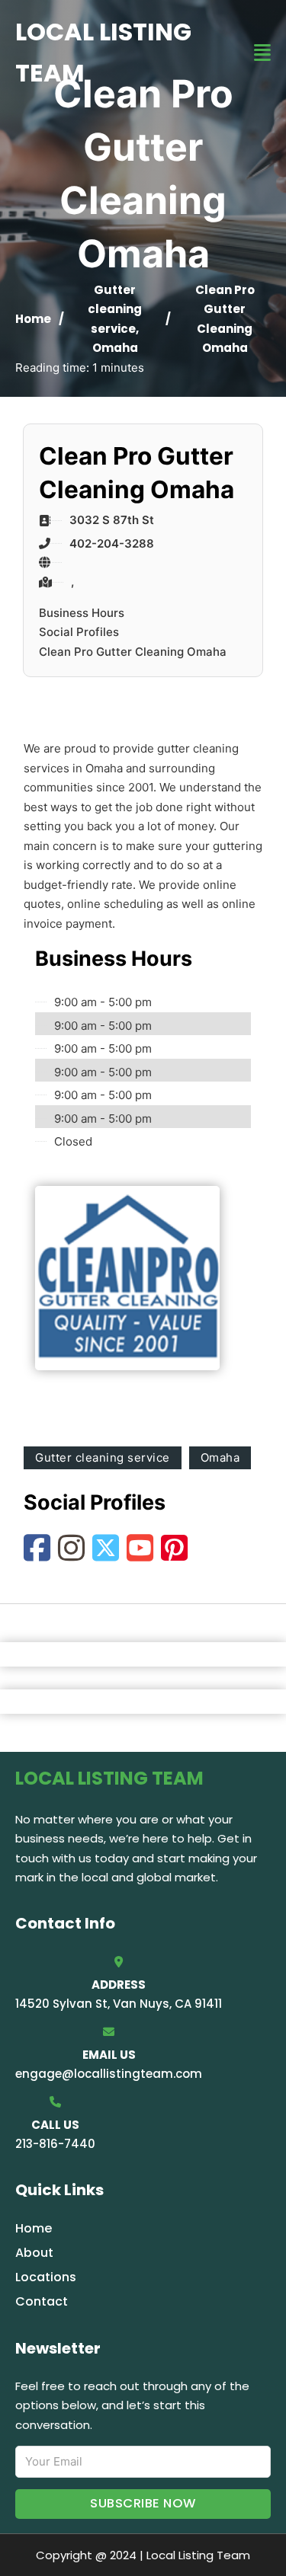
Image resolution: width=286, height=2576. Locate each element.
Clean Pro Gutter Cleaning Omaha (133, 652)
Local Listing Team (103, 52)
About (34, 2253)
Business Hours (82, 613)
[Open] (262, 53)
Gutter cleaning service (115, 309)
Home (33, 319)
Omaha (115, 348)
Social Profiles (79, 632)
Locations (46, 2277)
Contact (42, 2301)
